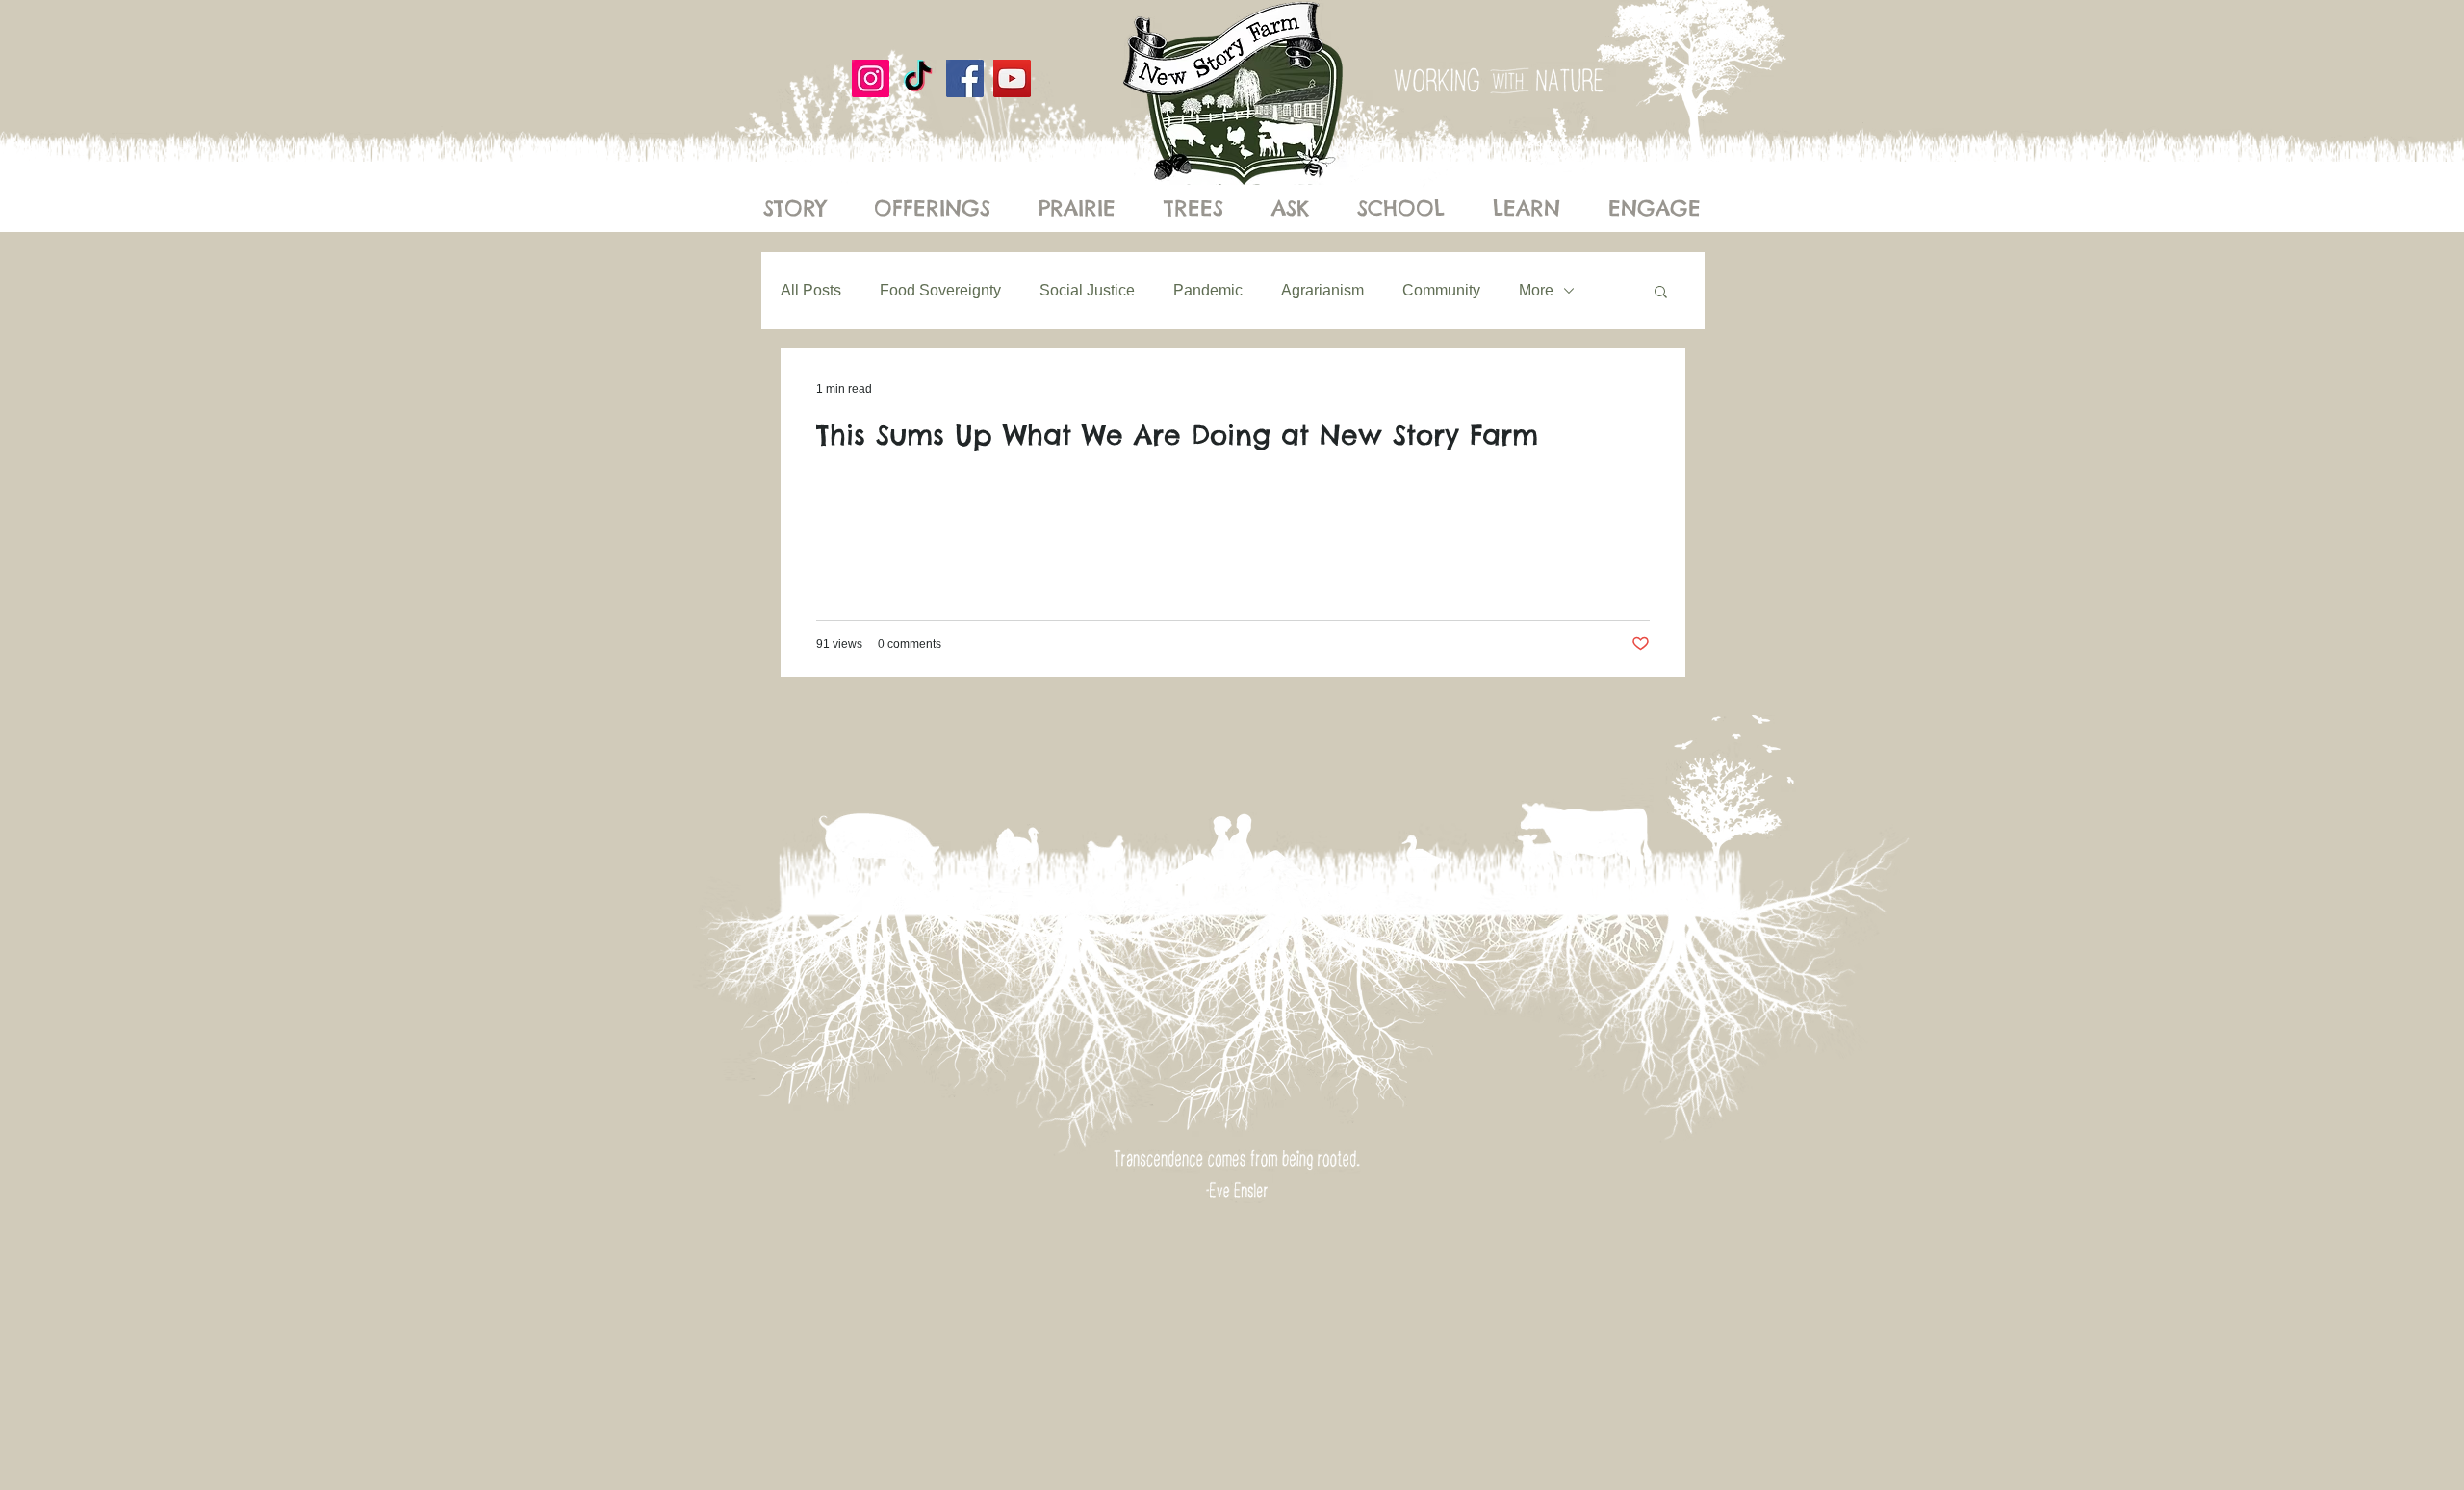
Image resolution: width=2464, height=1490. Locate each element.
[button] (1661, 293)
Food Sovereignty (940, 290)
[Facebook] (965, 78)
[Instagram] (871, 78)
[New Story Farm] (918, 78)
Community (1441, 290)
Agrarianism (1322, 290)
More (1536, 290)
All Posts (811, 290)
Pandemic (1208, 290)
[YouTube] (1012, 78)
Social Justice (1087, 290)
